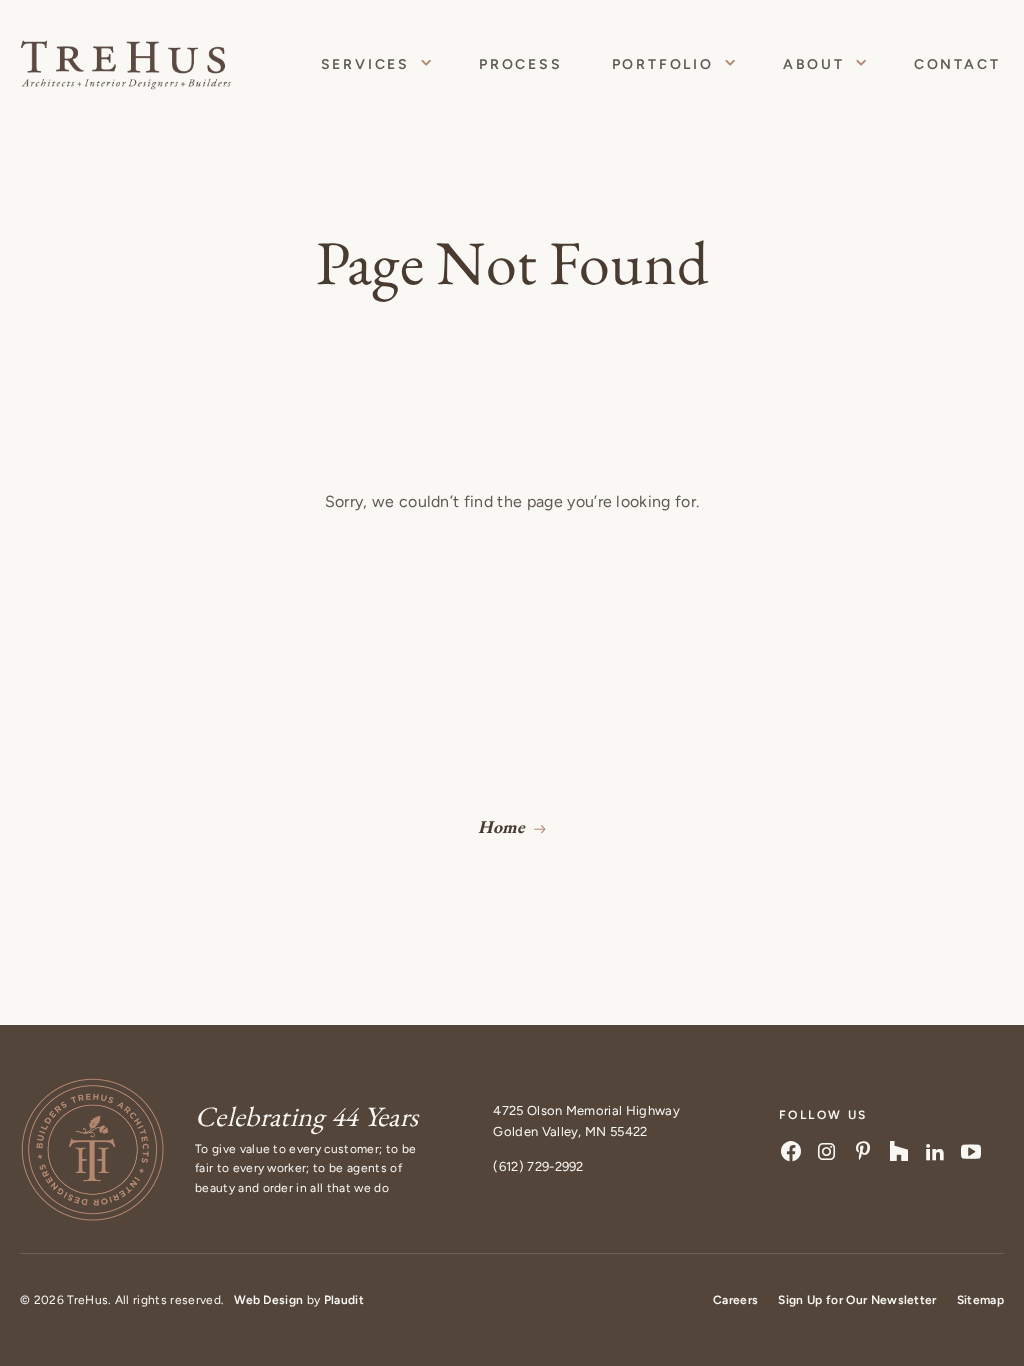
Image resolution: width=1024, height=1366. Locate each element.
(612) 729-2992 (538, 1166)
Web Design (268, 1300)
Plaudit (344, 1300)
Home (501, 826)
